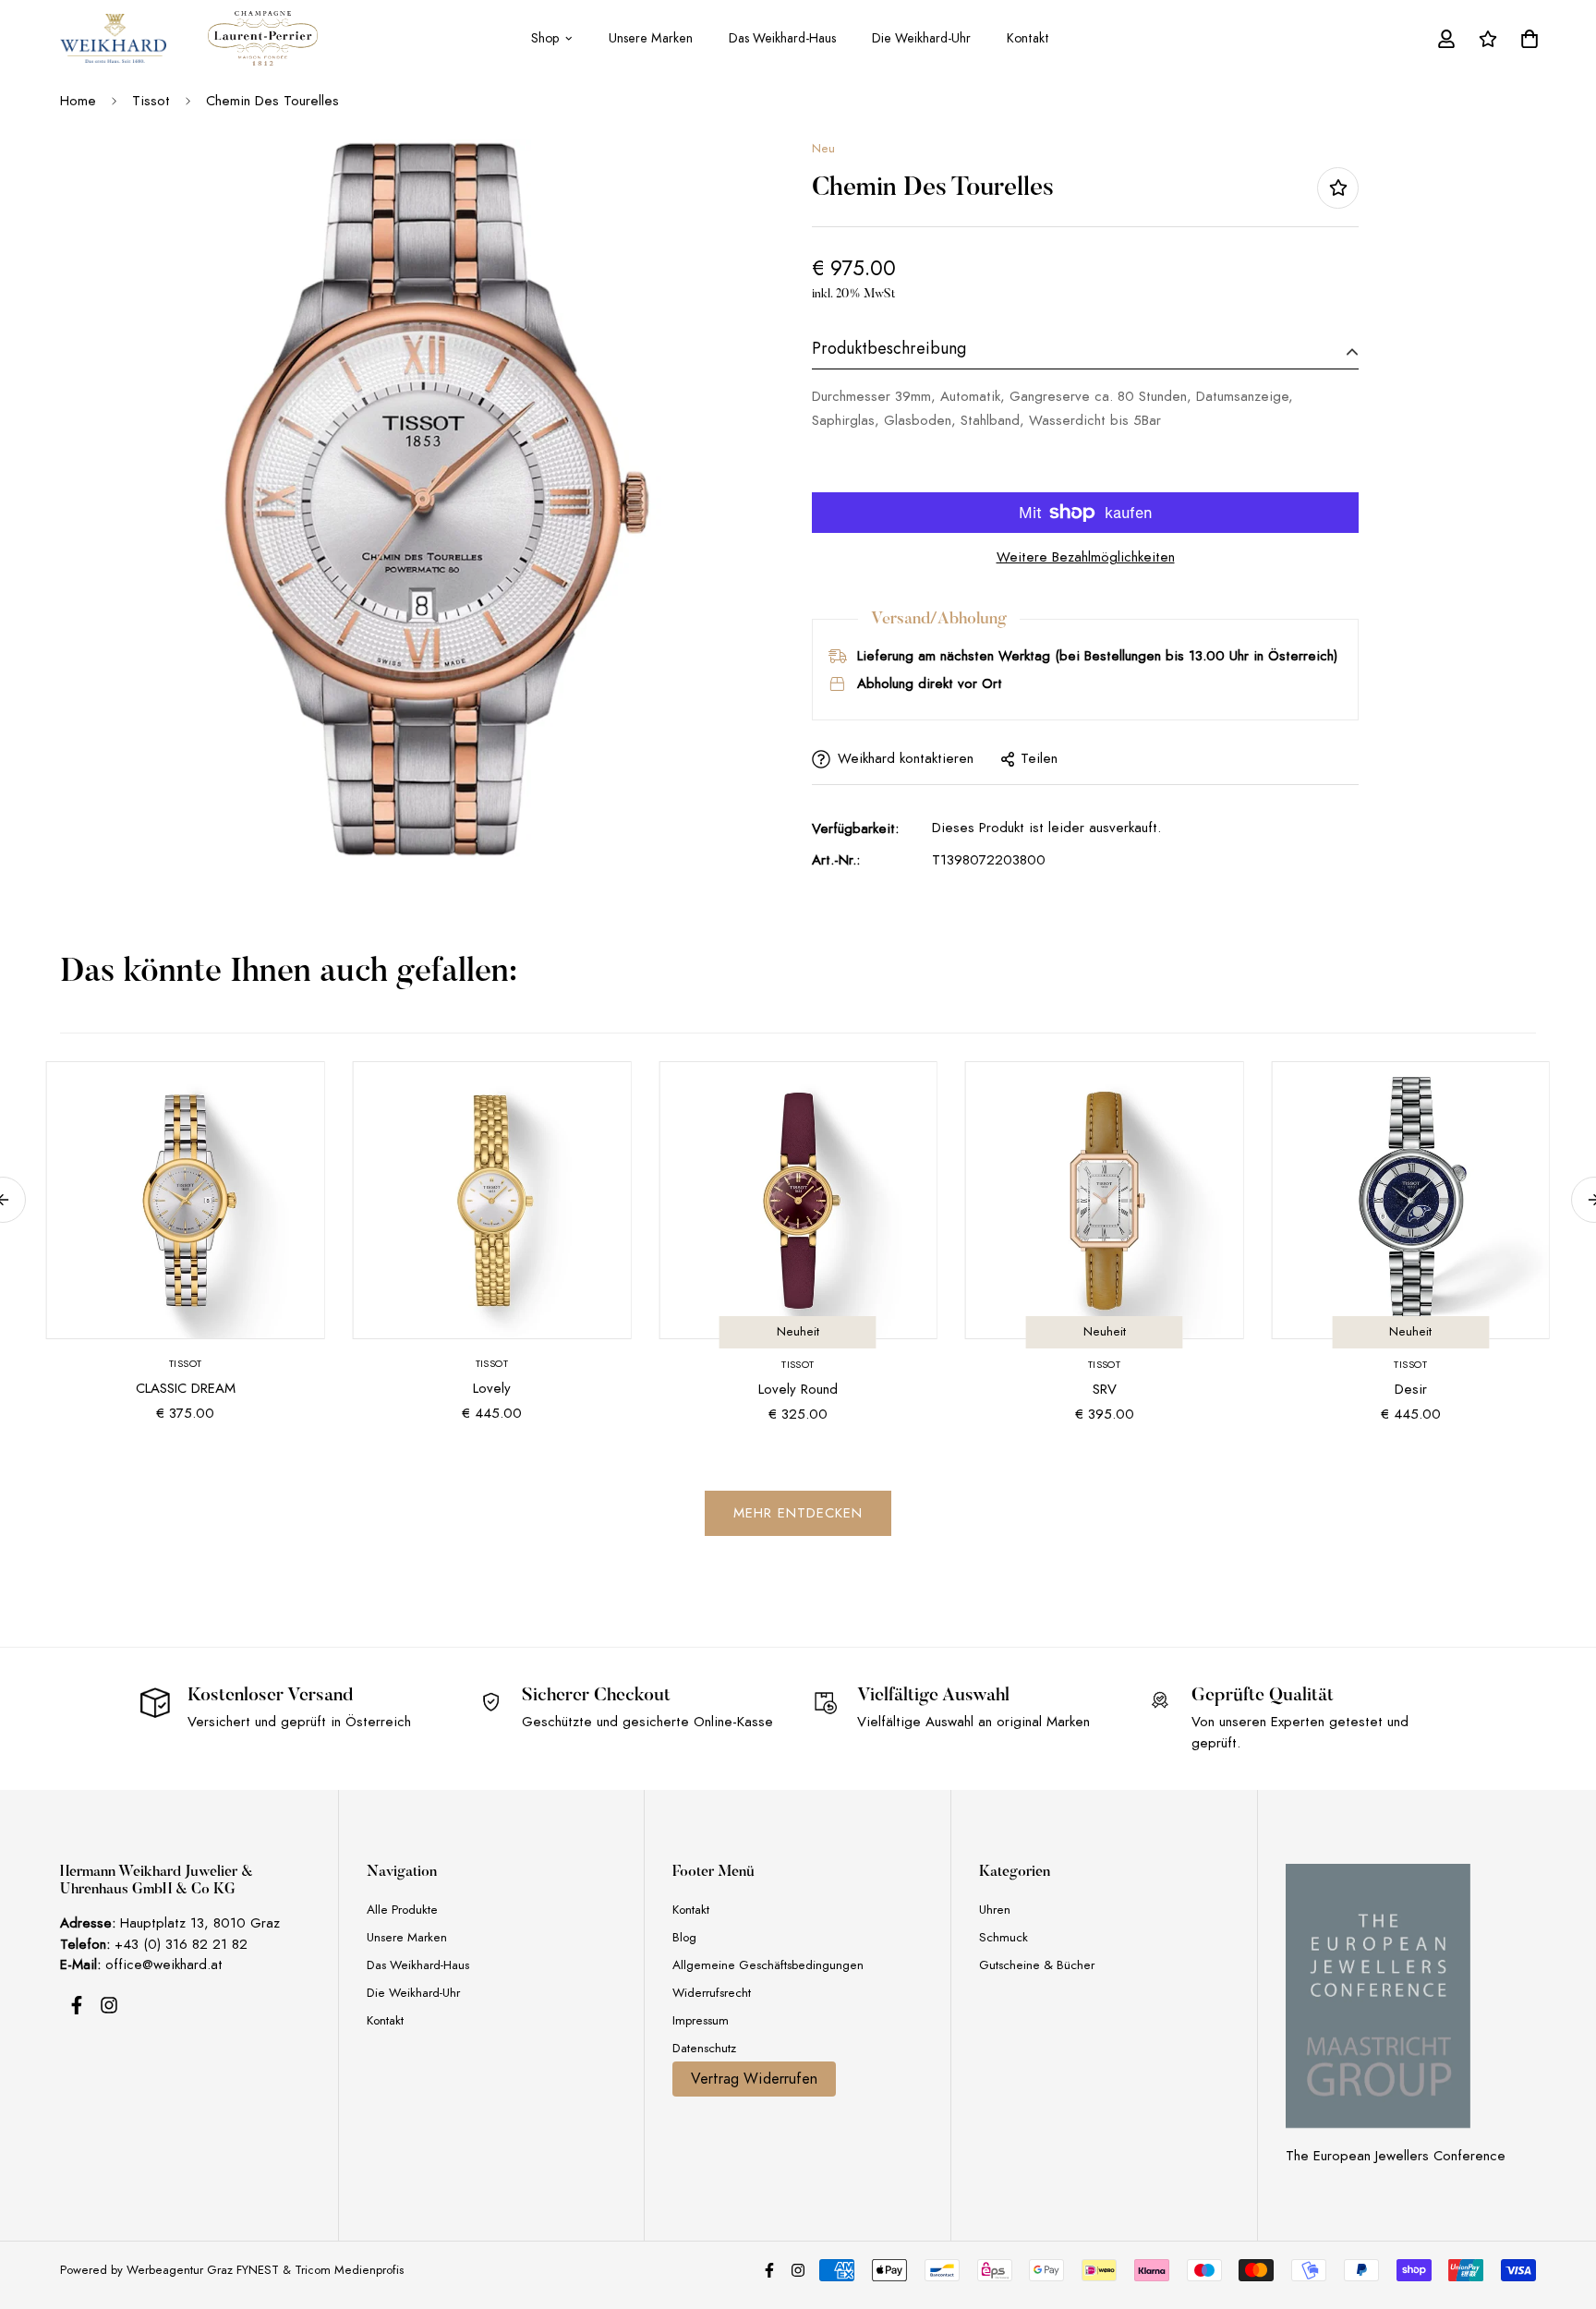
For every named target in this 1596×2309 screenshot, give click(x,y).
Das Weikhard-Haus (782, 38)
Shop (545, 38)
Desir (1411, 1389)
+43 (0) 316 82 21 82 (181, 1944)
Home (78, 101)
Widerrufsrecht (712, 1993)
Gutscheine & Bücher (1037, 1965)
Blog (684, 1937)
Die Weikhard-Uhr (921, 38)
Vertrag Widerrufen (754, 2079)
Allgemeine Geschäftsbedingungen (768, 1965)
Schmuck (1004, 1937)
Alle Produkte (402, 1910)
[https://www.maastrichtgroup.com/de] (1378, 1996)
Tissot (151, 101)
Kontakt (1028, 38)
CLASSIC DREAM (186, 1388)
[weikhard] (113, 38)
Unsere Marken (651, 38)
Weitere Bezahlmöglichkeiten (1086, 557)
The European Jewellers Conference (1396, 2156)
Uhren (995, 1910)
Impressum (701, 2020)
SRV (1105, 1389)
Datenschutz (704, 2048)
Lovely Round (798, 1389)
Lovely (492, 1388)
